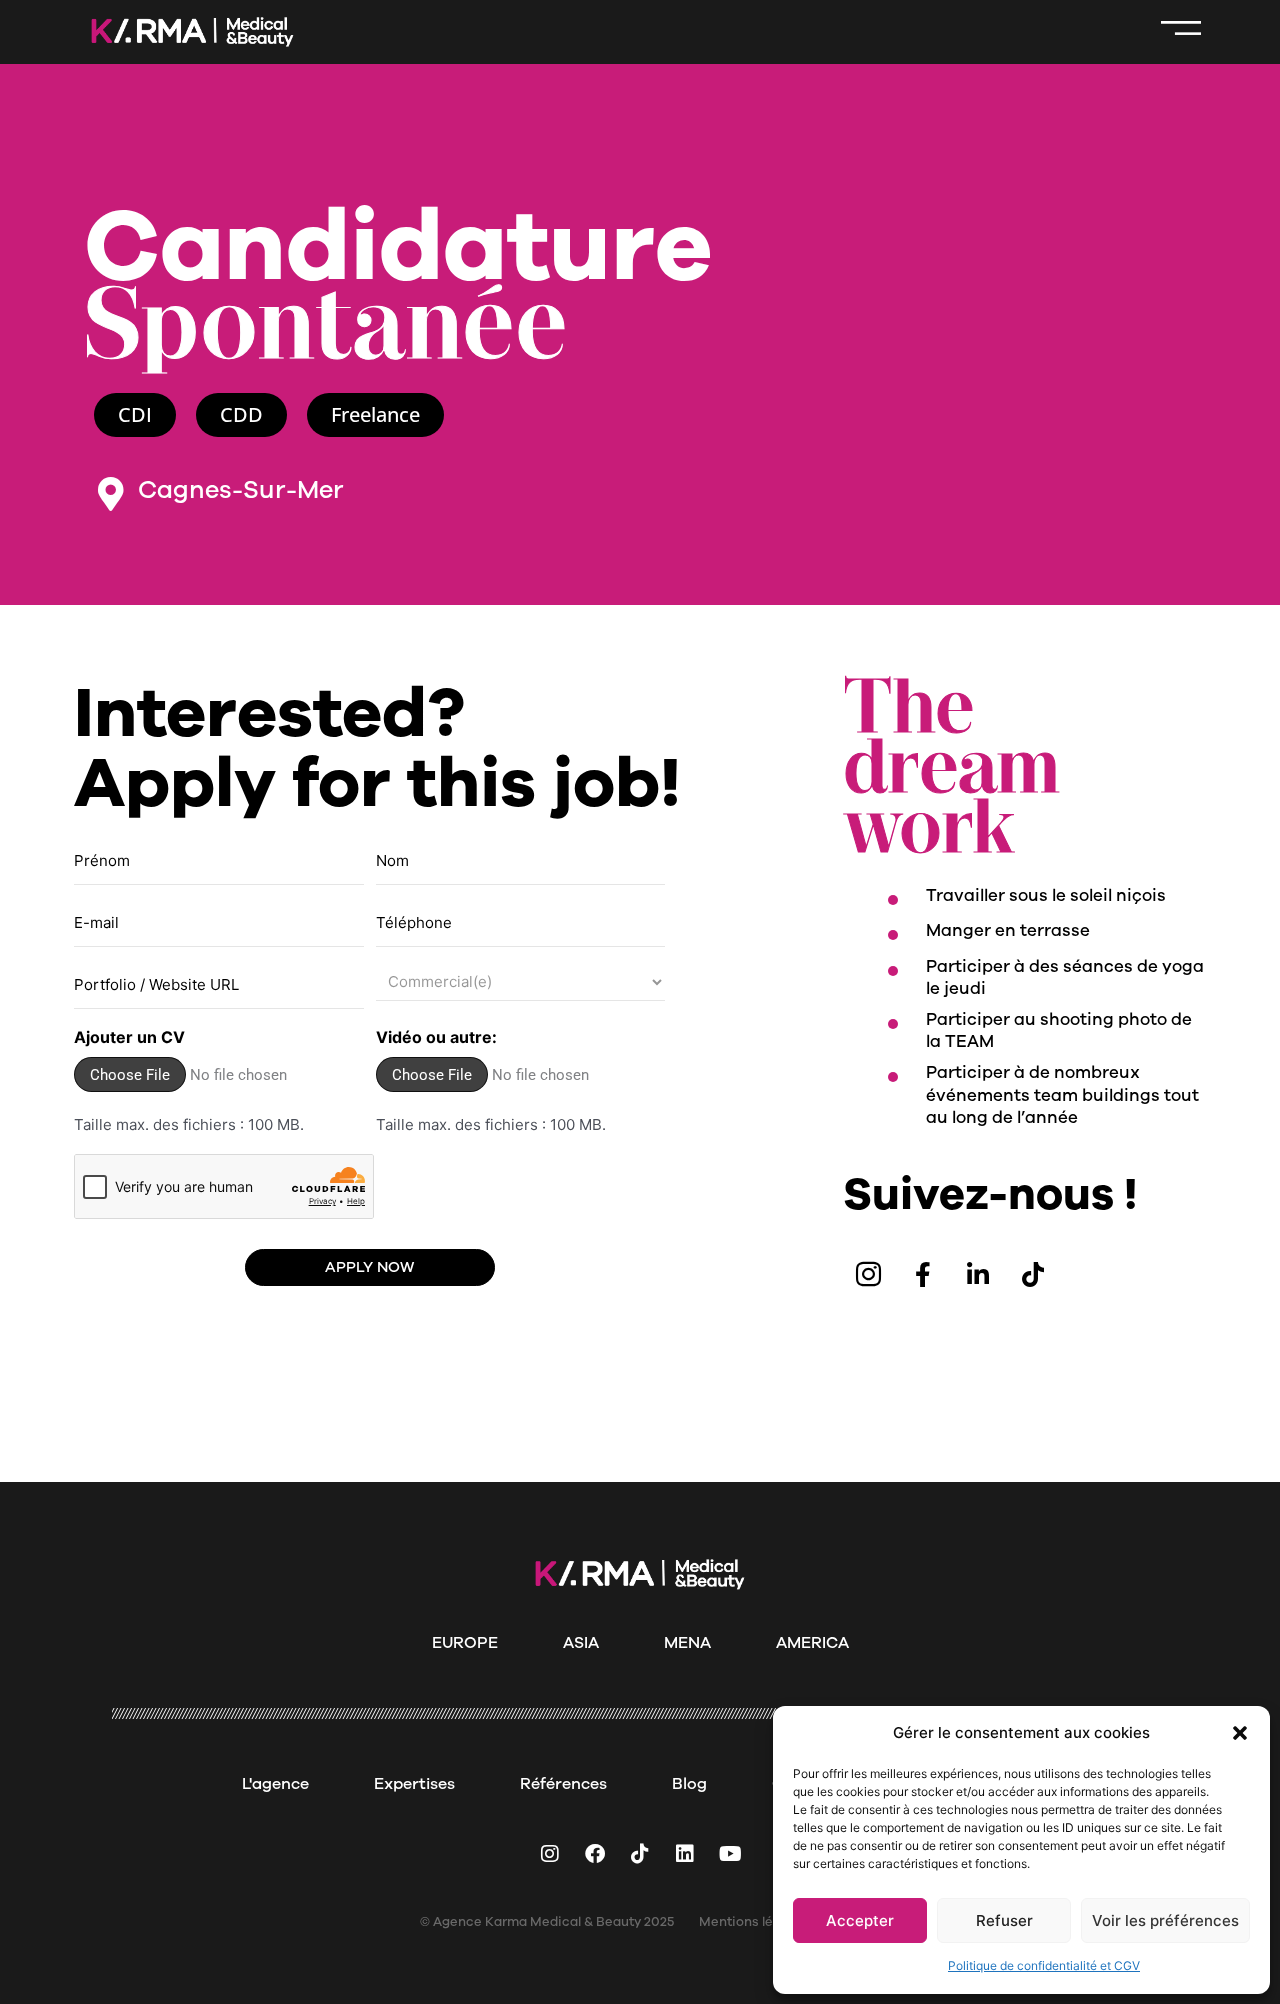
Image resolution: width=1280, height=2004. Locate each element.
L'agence (275, 1784)
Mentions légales (753, 1922)
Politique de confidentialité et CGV (1044, 1965)
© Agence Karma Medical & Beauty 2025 (547, 1922)
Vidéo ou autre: (436, 1037)
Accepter (860, 1920)
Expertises (414, 1784)
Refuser (1004, 1920)
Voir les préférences (1165, 1920)
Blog (689, 1784)
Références (563, 1784)
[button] (1240, 1733)
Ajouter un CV (129, 1037)
